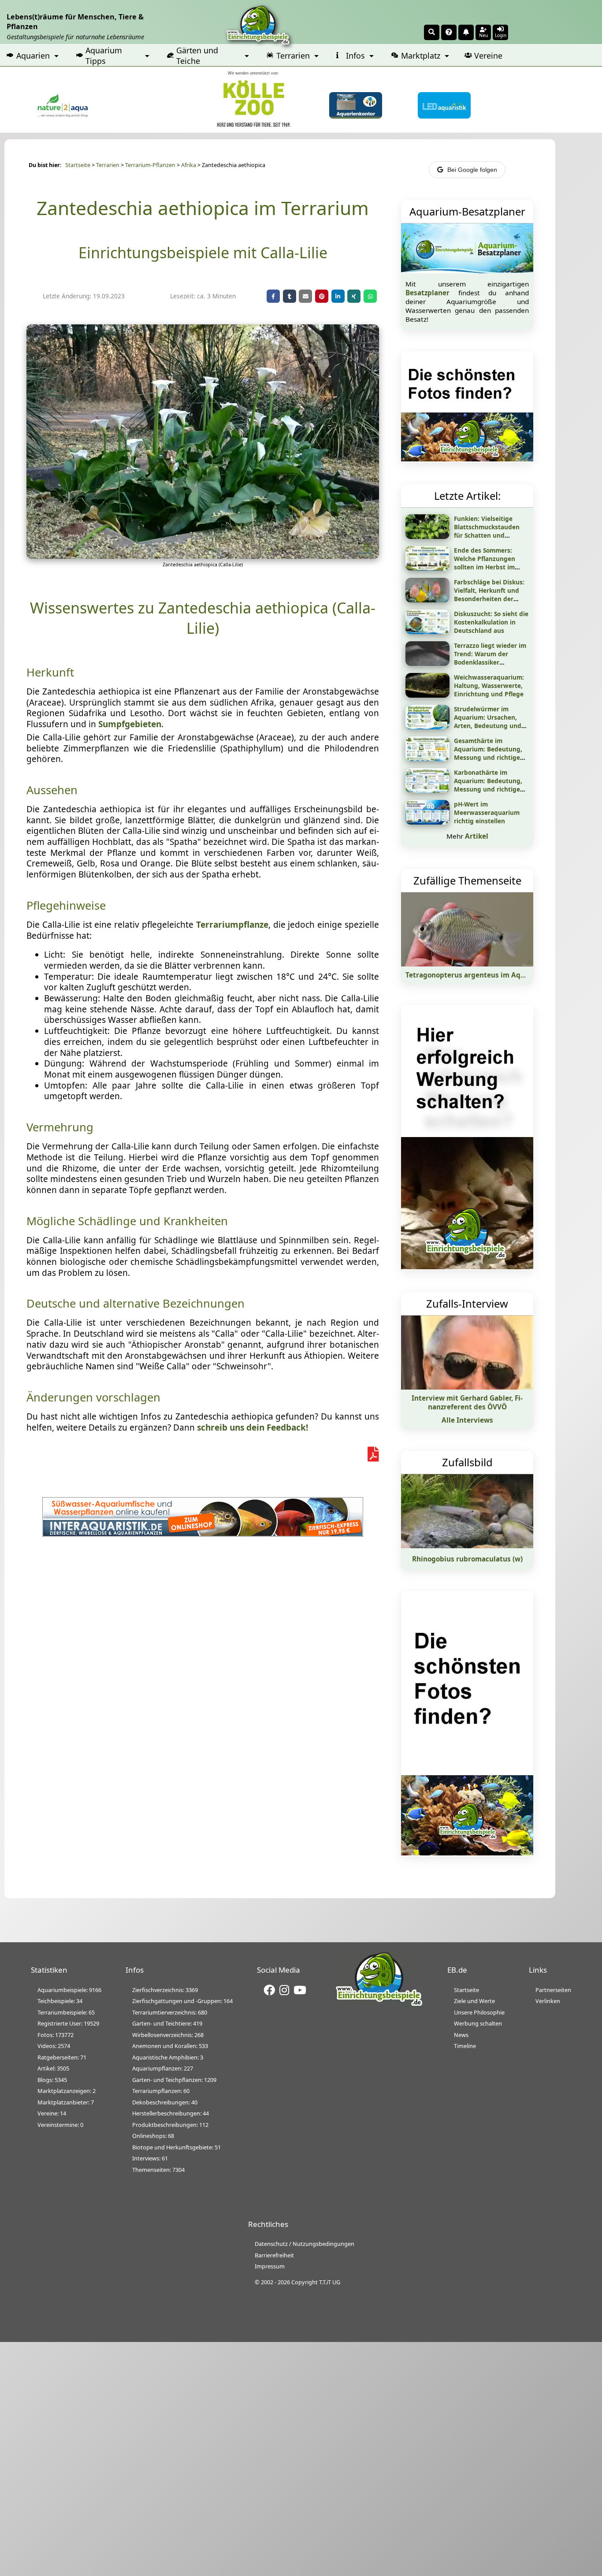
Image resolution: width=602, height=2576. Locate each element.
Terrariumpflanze (232, 925)
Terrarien (293, 56)
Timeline (465, 2046)
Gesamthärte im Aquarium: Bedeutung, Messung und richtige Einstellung (488, 753)
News (461, 2035)
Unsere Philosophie (479, 2012)
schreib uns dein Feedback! (253, 1427)
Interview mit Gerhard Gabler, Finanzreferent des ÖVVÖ (467, 1402)
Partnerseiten (553, 1990)
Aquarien (33, 56)
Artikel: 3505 (53, 2068)
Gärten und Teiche (197, 56)
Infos (355, 56)
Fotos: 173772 (56, 2035)
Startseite (78, 165)
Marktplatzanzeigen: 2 (67, 2091)
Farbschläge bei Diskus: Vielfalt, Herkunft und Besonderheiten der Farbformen (489, 595)
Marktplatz (421, 56)
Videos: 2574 (54, 2046)
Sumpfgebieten (130, 724)
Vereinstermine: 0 (60, 2125)
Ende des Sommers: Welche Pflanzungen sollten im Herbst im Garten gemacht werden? (485, 567)
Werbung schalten (478, 2023)
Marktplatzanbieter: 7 (66, 2102)
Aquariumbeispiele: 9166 (69, 1990)
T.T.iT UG (330, 2282)
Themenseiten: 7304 (158, 2170)
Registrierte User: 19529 (68, 2023)
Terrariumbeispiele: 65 (66, 2012)
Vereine (488, 56)
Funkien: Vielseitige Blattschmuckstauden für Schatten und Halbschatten (487, 531)
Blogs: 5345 (52, 2080)
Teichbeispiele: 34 (60, 2001)
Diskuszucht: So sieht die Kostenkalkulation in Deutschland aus (491, 622)
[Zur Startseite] (379, 2005)
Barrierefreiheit (274, 2255)
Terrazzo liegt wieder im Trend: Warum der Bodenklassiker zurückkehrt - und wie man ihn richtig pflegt (490, 662)
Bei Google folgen (472, 170)
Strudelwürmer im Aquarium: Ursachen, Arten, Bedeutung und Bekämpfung (488, 721)
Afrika (189, 165)
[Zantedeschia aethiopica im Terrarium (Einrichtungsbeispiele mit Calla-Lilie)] (203, 556)
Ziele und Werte (474, 2001)
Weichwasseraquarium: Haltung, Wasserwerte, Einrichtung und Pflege (489, 686)
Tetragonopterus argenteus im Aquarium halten (487, 975)
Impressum (270, 2266)
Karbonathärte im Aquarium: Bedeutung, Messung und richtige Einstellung (488, 785)
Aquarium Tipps (104, 56)
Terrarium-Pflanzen (150, 165)
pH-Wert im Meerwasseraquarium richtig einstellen (487, 812)
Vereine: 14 (52, 2113)
